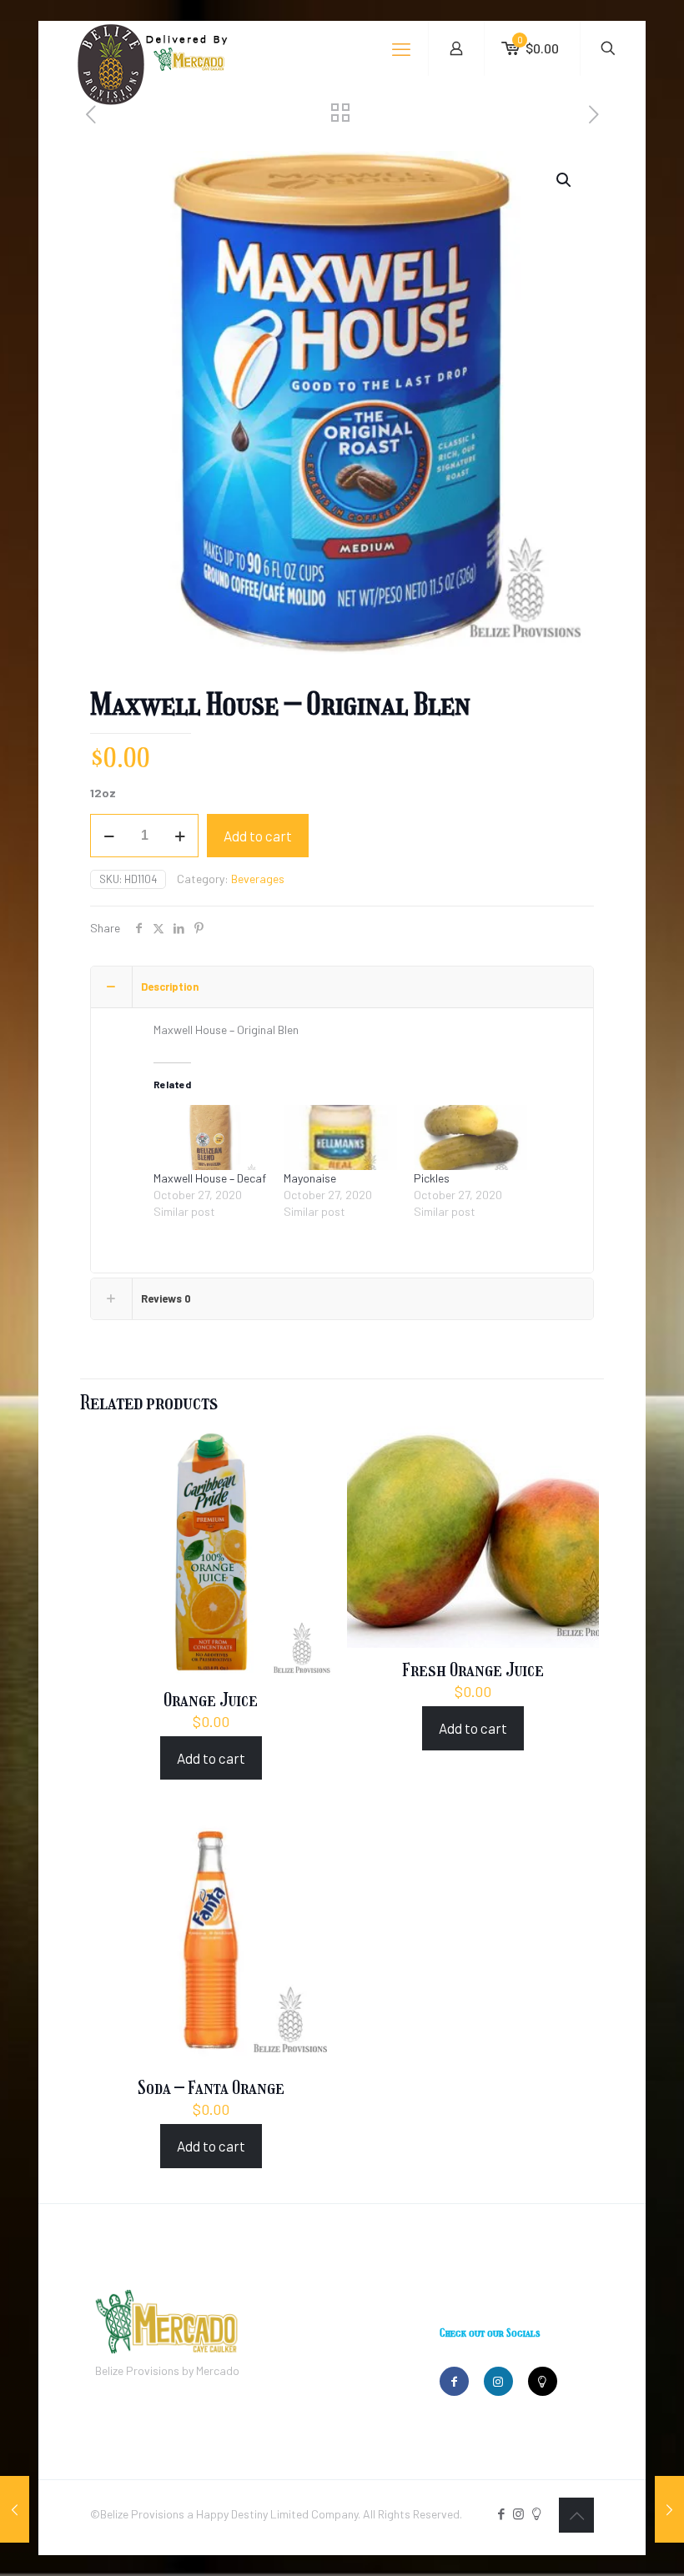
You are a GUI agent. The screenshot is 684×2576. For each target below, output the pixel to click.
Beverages (258, 879)
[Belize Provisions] (190, 78)
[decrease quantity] (109, 836)
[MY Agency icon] (536, 2513)
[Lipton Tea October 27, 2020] (669, 2509)
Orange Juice (211, 1700)
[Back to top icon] (576, 2515)
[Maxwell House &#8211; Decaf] (210, 1137)
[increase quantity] (180, 836)
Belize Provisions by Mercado (167, 2370)
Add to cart (258, 836)
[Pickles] (470, 1137)
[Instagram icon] (518, 2513)
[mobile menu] (401, 48)
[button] (565, 180)
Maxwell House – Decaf (210, 1178)
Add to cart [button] (211, 1758)
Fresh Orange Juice (473, 1670)
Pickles (432, 1178)
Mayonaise (310, 1178)
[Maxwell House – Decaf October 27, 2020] (15, 2509)
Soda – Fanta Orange (211, 2088)
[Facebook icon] (501, 2513)
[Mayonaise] (340, 1137)
